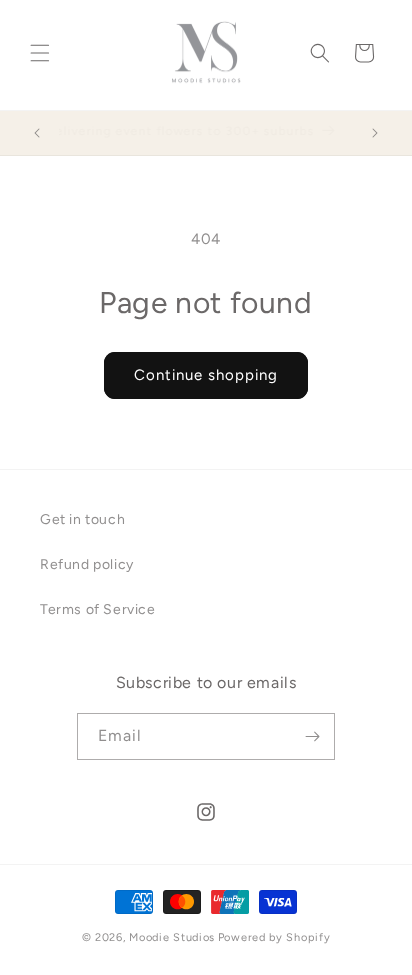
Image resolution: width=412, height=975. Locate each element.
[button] (40, 53)
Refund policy (87, 564)
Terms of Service (98, 609)
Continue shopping (206, 375)
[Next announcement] (375, 133)
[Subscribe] (312, 736)
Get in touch (82, 519)
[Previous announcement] (37, 133)
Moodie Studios (172, 937)
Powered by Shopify (274, 937)
